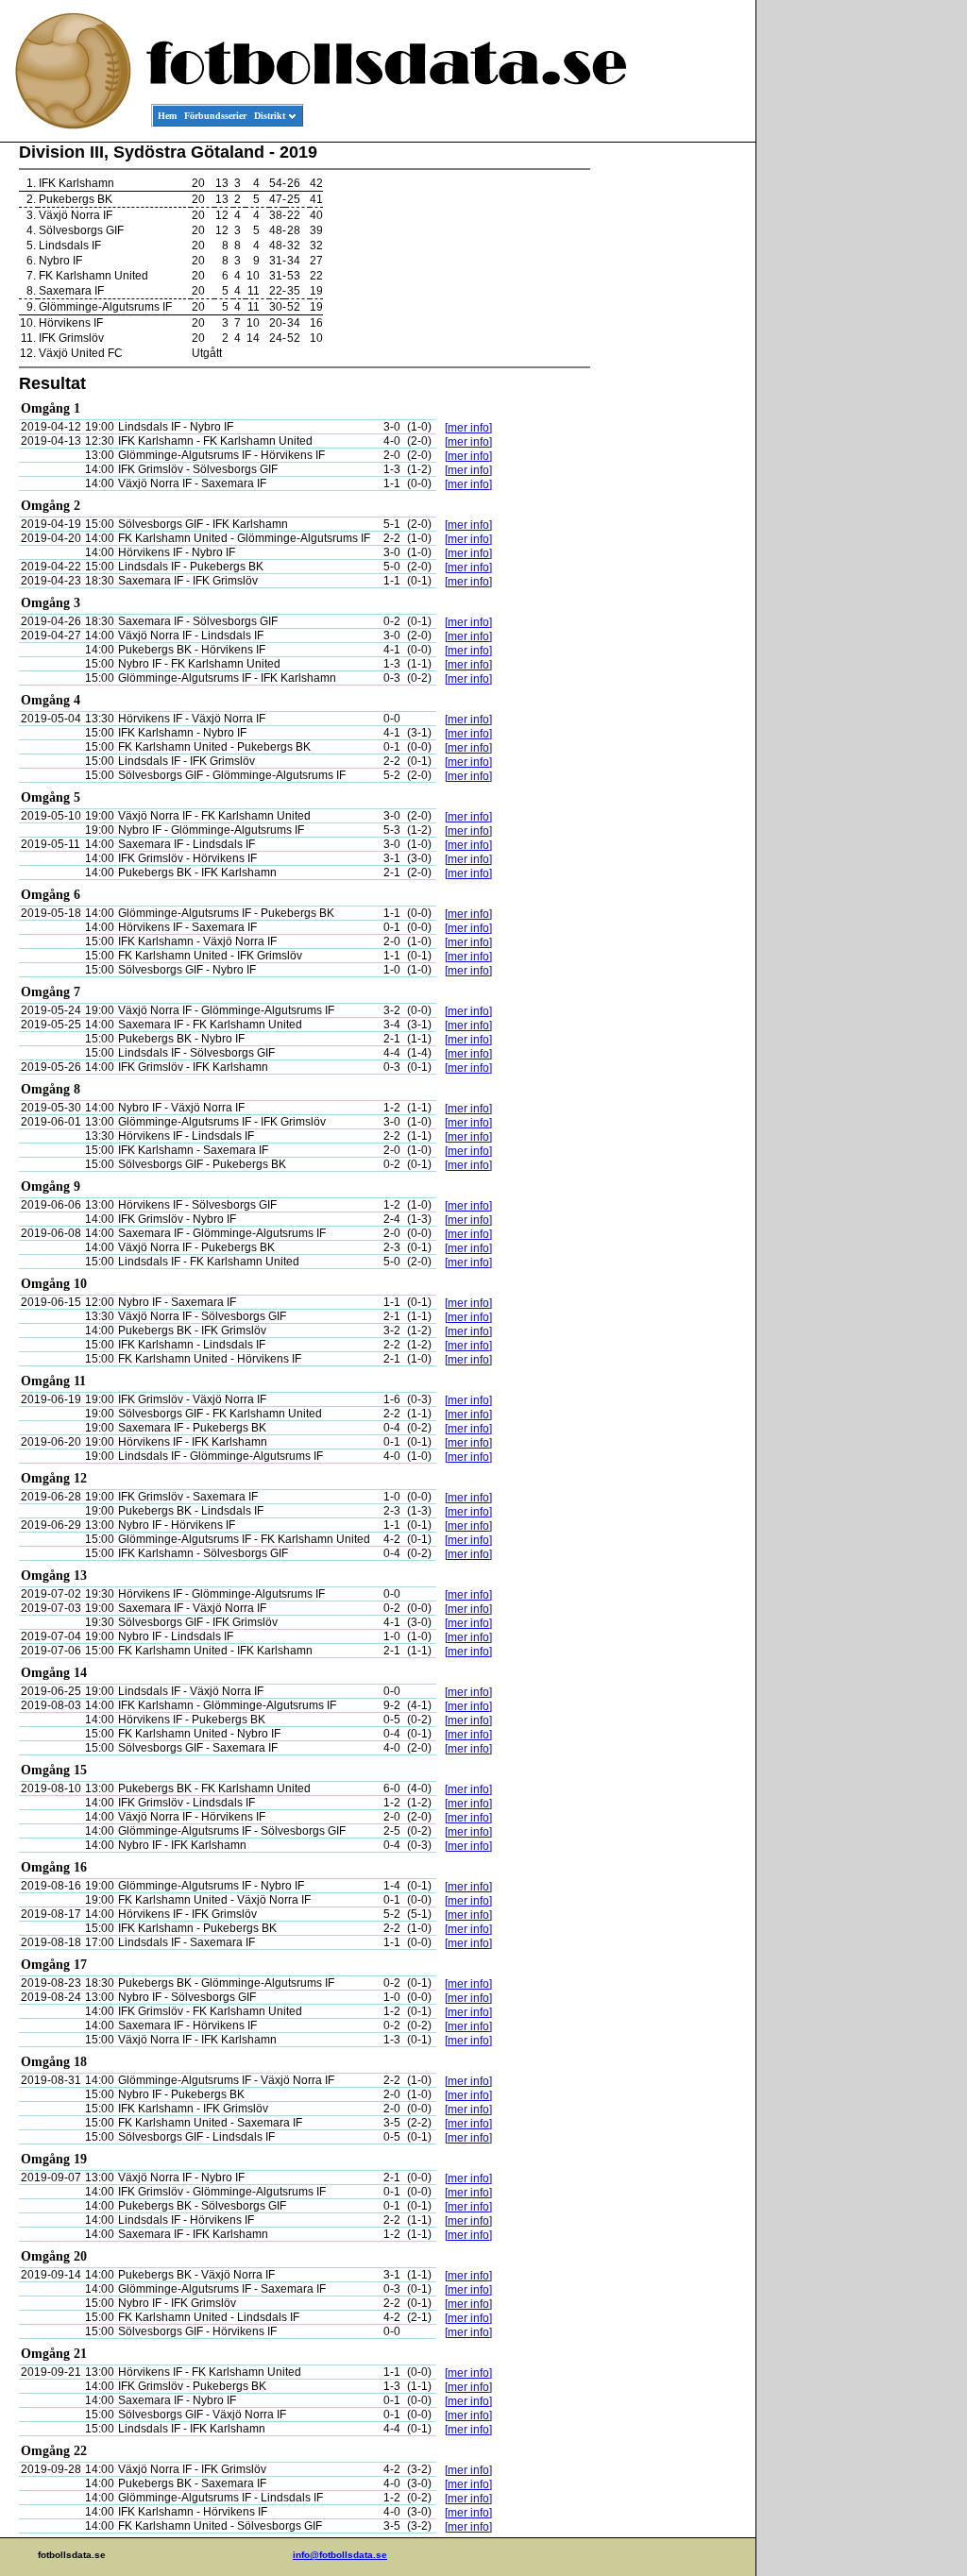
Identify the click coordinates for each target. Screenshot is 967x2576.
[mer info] (468, 428)
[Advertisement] (670, 431)
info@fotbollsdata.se (340, 2555)
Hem (167, 116)
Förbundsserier (215, 116)
